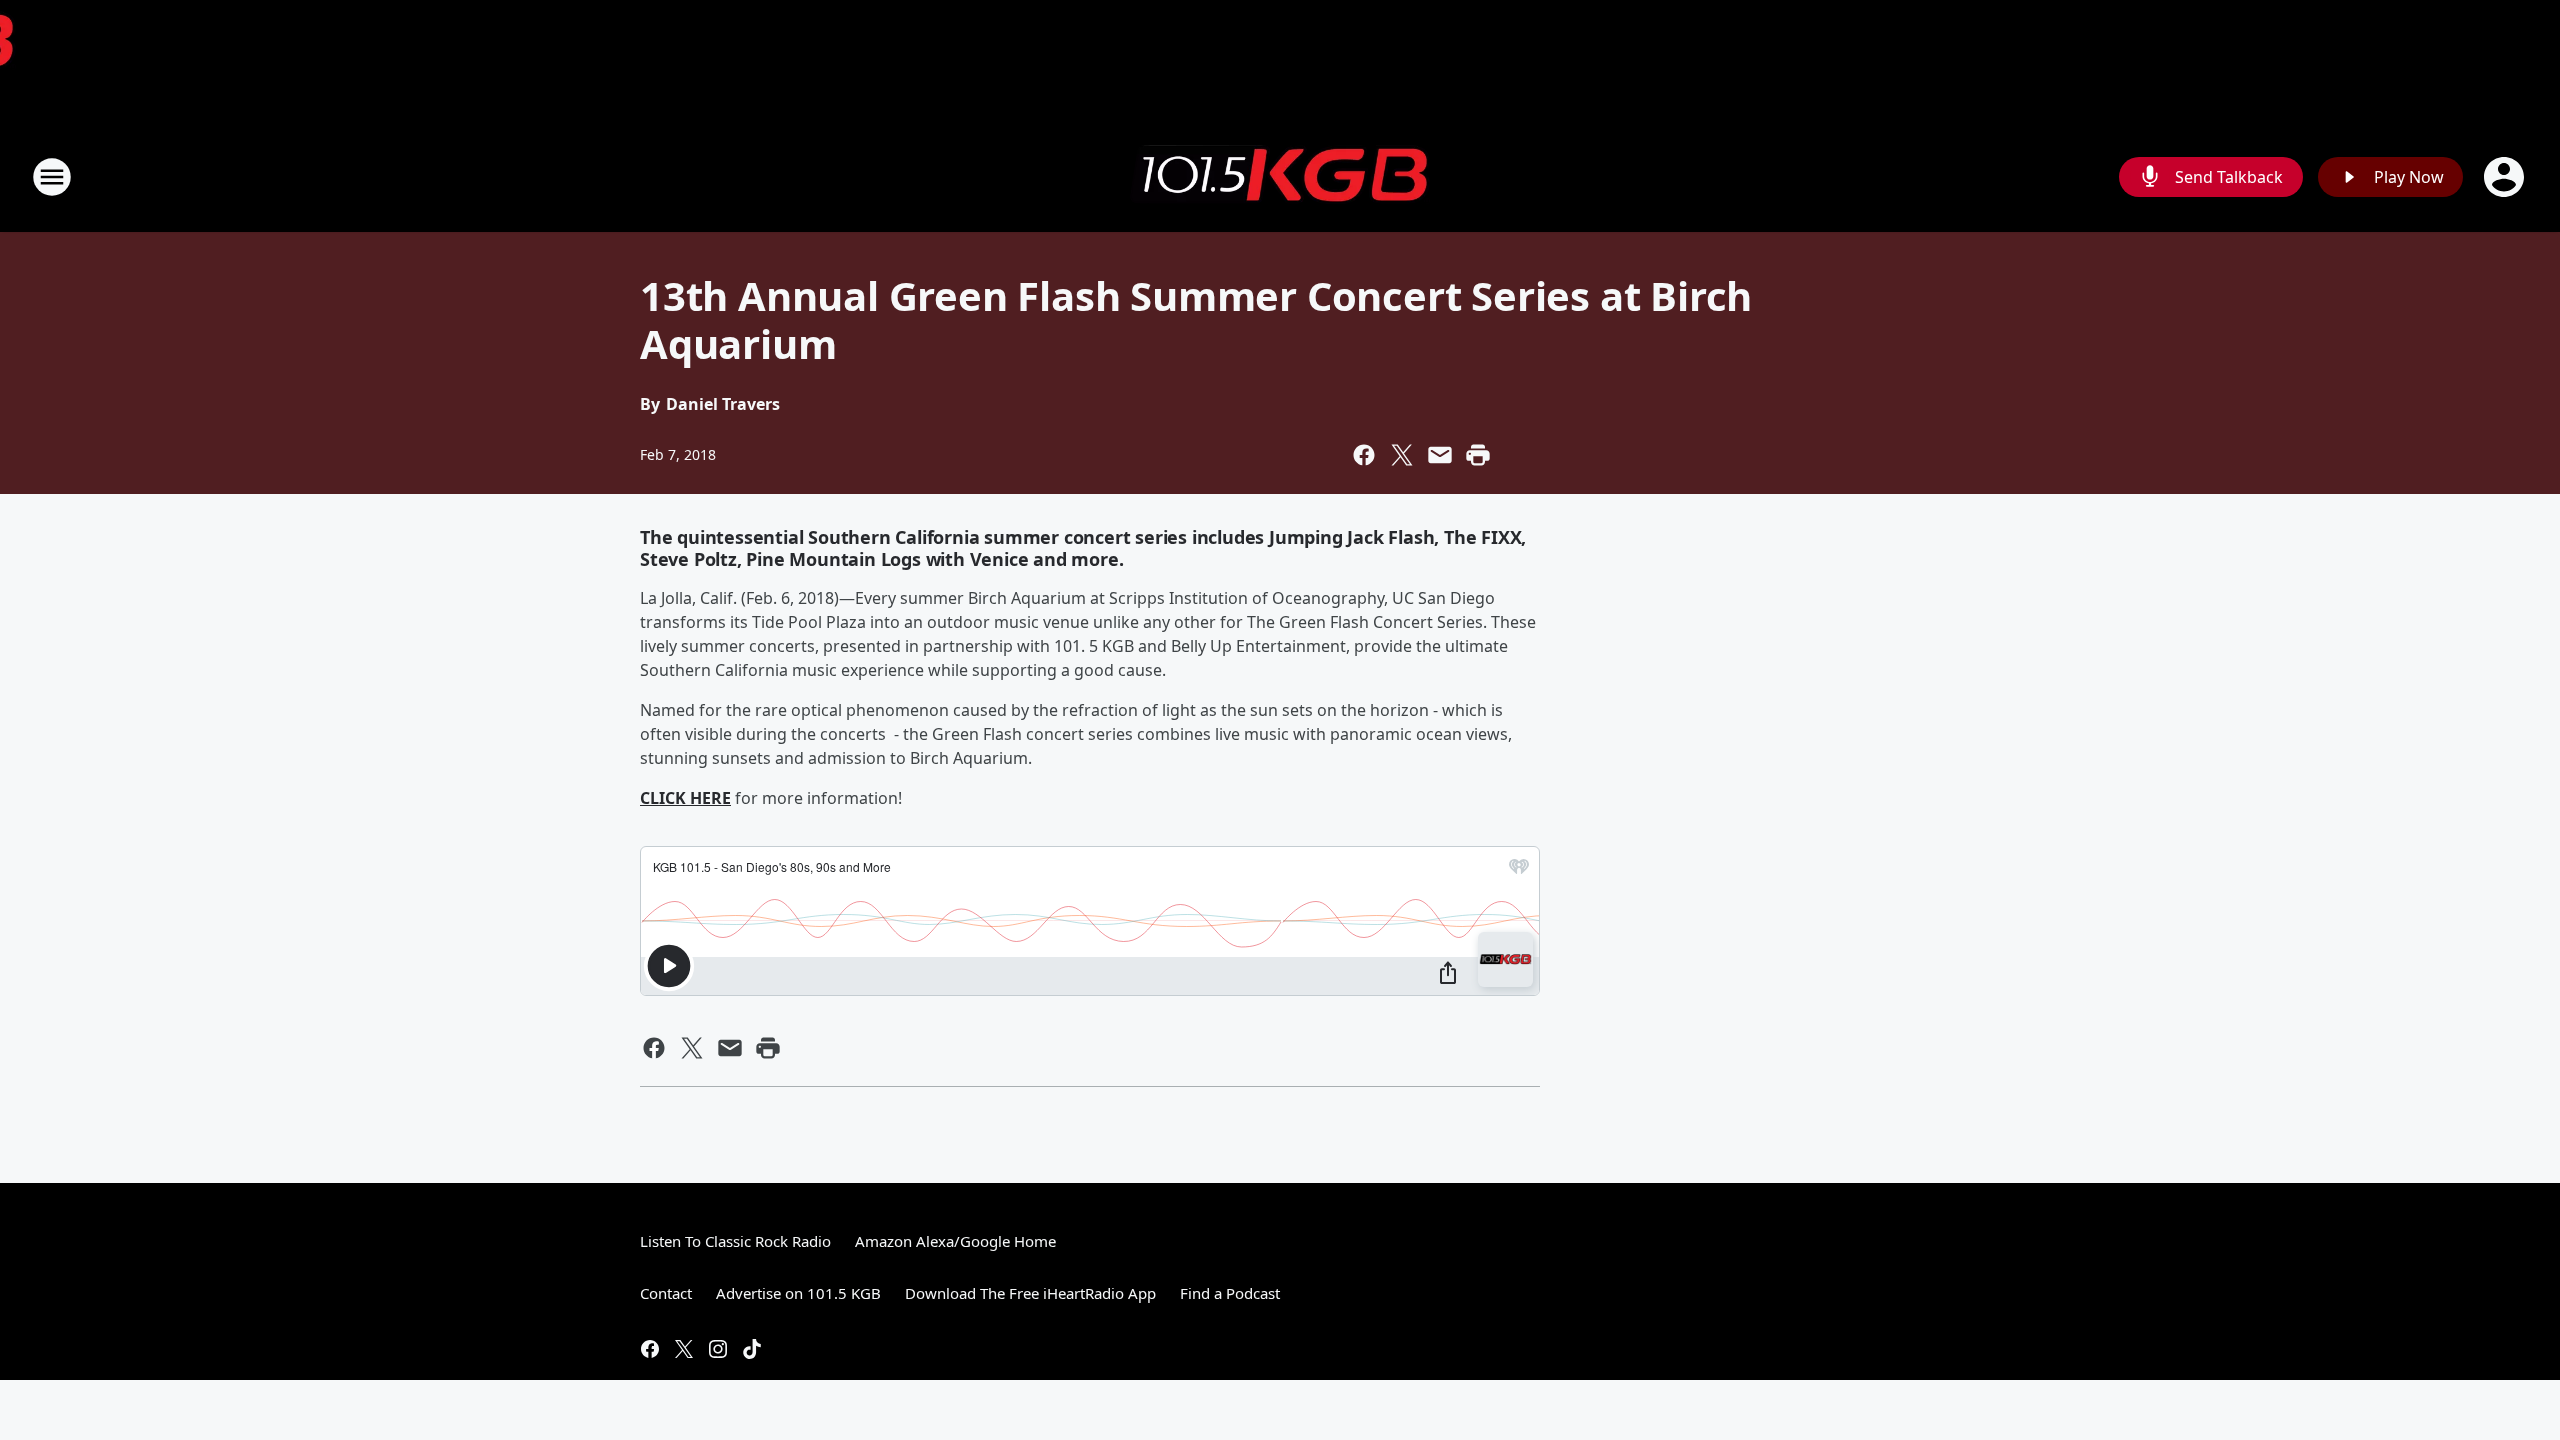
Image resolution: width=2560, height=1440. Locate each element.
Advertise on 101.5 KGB (798, 1293)
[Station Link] (1280, 177)
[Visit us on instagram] (718, 1349)
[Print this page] (1478, 455)
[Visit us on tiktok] (752, 1349)
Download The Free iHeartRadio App (1030, 1293)
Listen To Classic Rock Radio (735, 1241)
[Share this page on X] (1402, 455)
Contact (666, 1293)
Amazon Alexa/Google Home (955, 1241)
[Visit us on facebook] (650, 1349)
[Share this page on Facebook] (1364, 455)
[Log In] (2506, 177)
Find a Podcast (1230, 1293)
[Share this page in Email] (1440, 455)
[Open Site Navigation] (52, 177)
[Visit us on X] (684, 1349)
